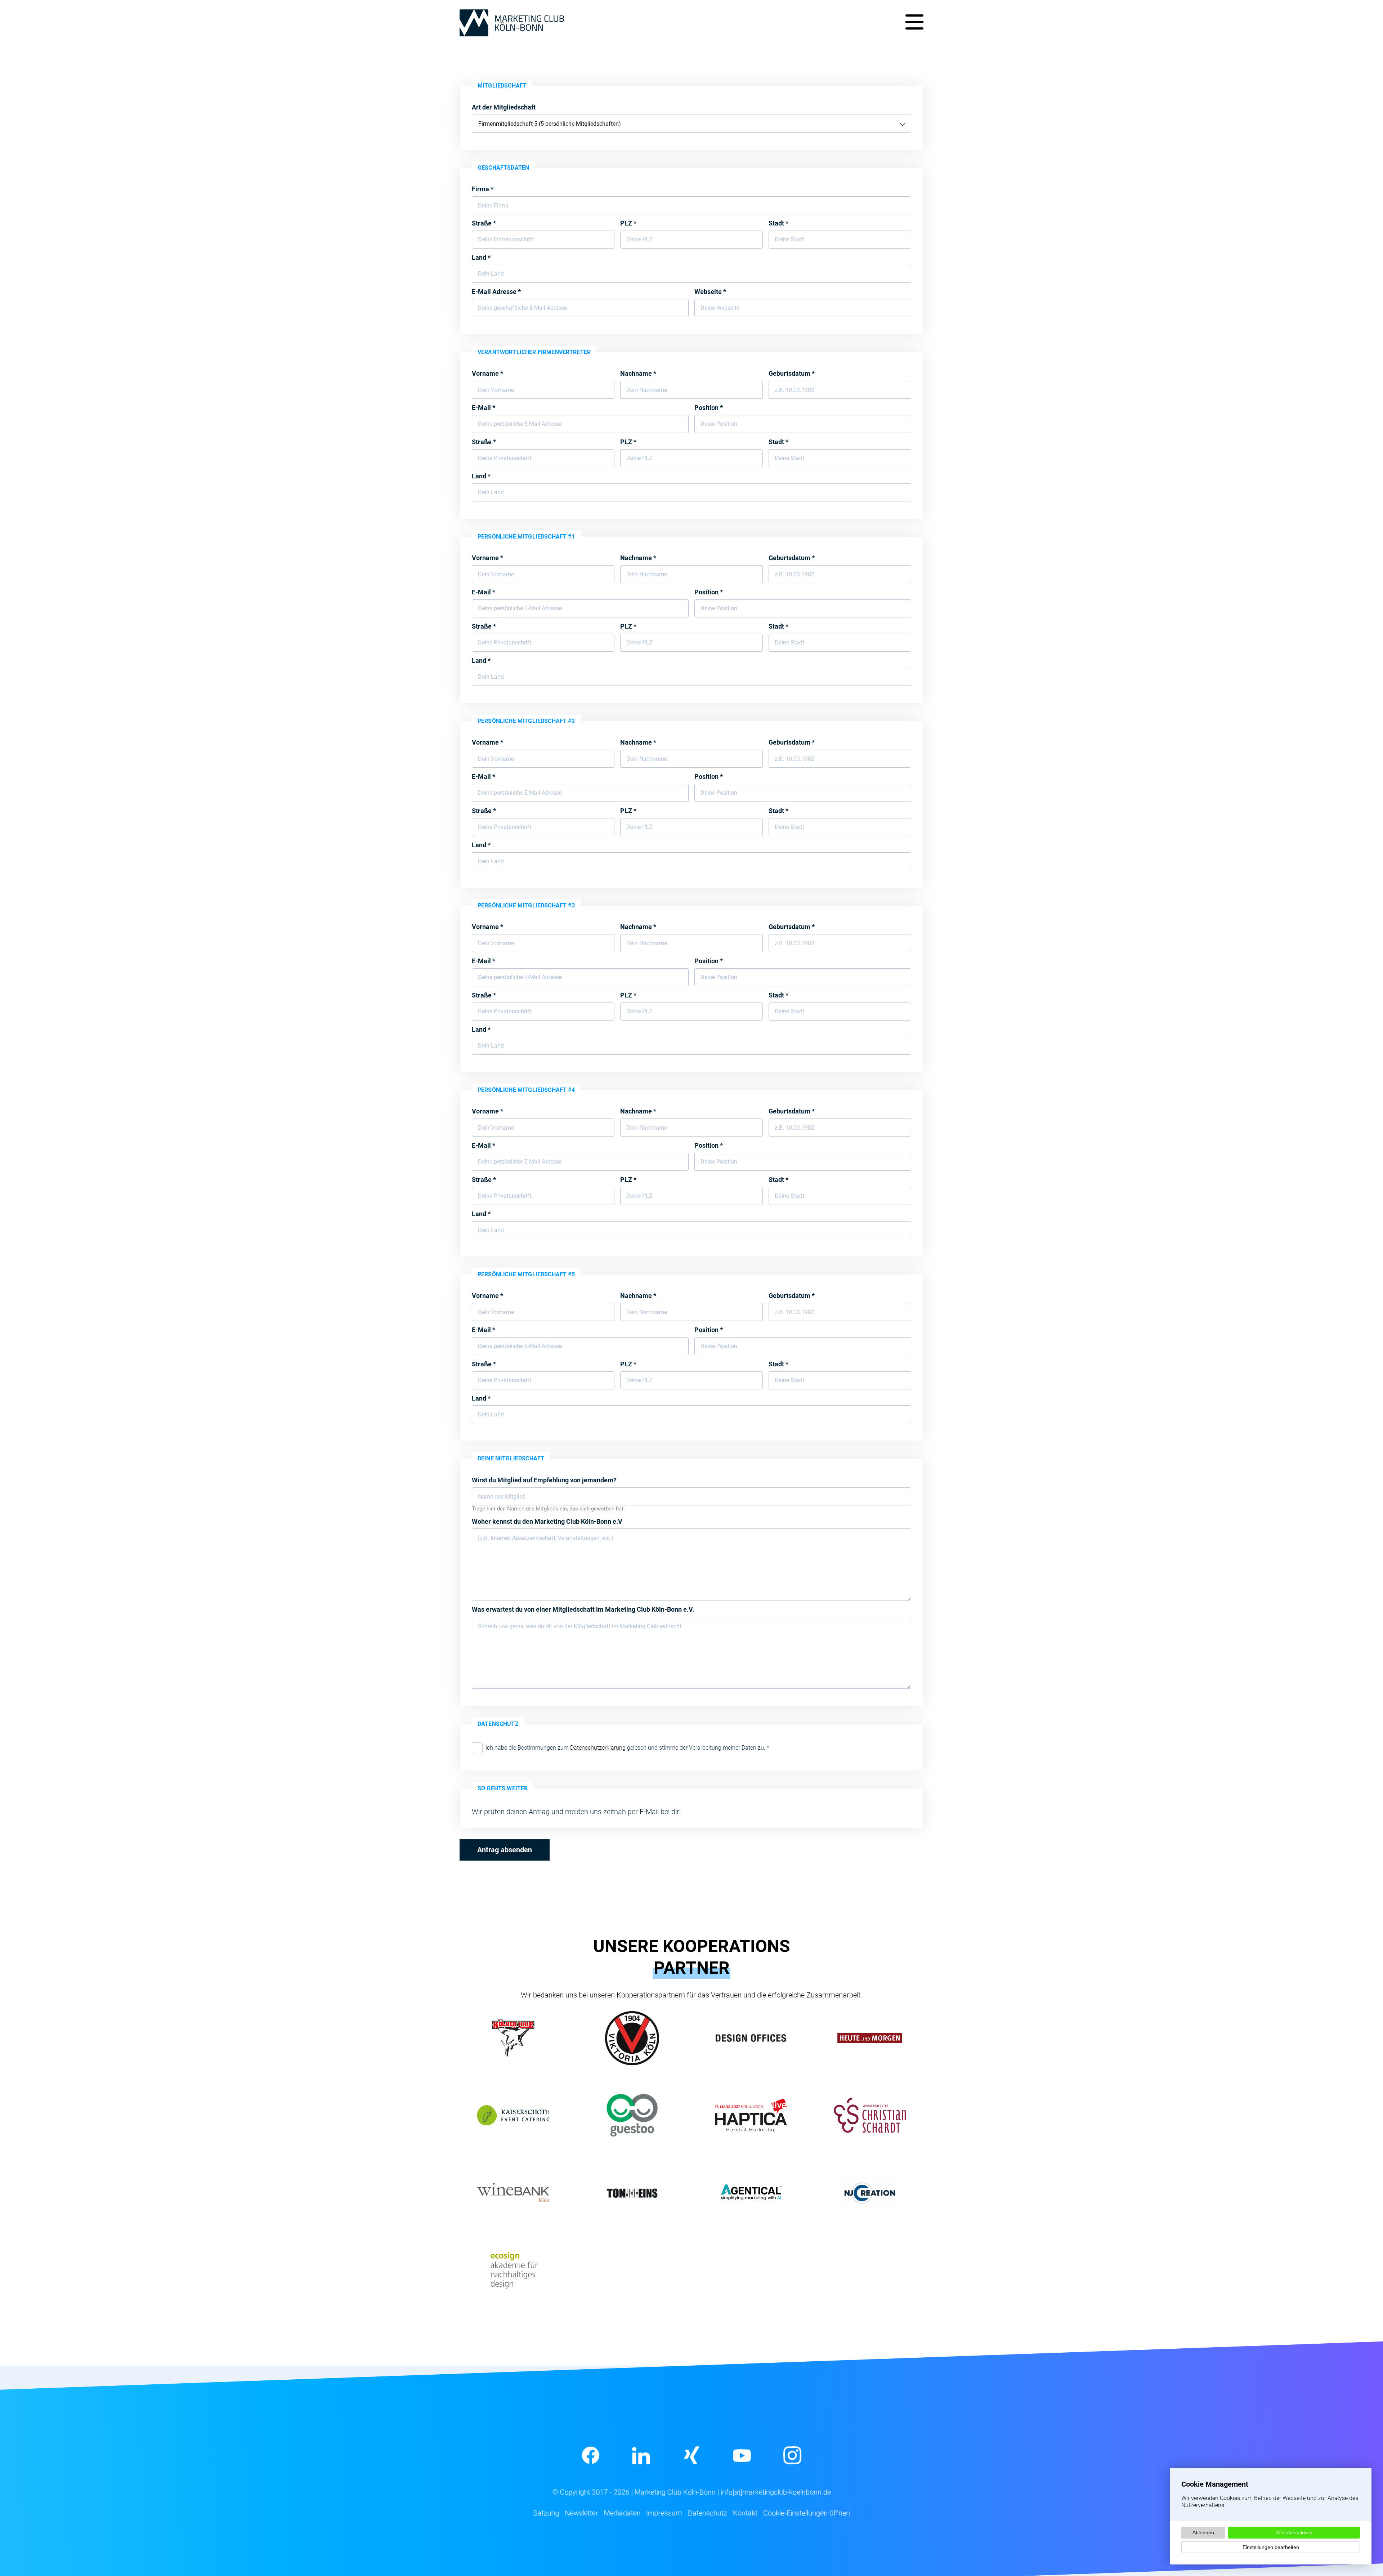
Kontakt (745, 2513)
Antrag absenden (505, 1850)
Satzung (546, 2513)
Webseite (710, 292)
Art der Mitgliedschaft (504, 107)
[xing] (691, 2455)
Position (709, 408)
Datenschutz (708, 2513)
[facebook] (591, 2455)
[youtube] (742, 2455)
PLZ (628, 223)
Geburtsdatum (792, 373)
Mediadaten (622, 2513)
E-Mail (484, 408)
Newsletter (581, 2513)
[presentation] (477, 1748)
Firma (483, 189)
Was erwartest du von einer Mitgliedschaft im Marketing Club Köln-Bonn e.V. (583, 1609)
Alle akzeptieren (1294, 2532)
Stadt (778, 223)
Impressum (664, 2513)
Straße (484, 223)
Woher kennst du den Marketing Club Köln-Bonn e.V (547, 1521)
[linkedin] (641, 2455)
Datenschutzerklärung (598, 1748)
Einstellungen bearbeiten (1271, 2547)
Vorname (487, 373)
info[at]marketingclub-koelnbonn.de (776, 2492)
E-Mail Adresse (496, 292)
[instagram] (792, 2455)
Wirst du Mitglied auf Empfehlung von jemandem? (544, 1480)
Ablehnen (1203, 2532)
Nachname (638, 373)
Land (481, 257)
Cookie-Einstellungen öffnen (807, 2513)
